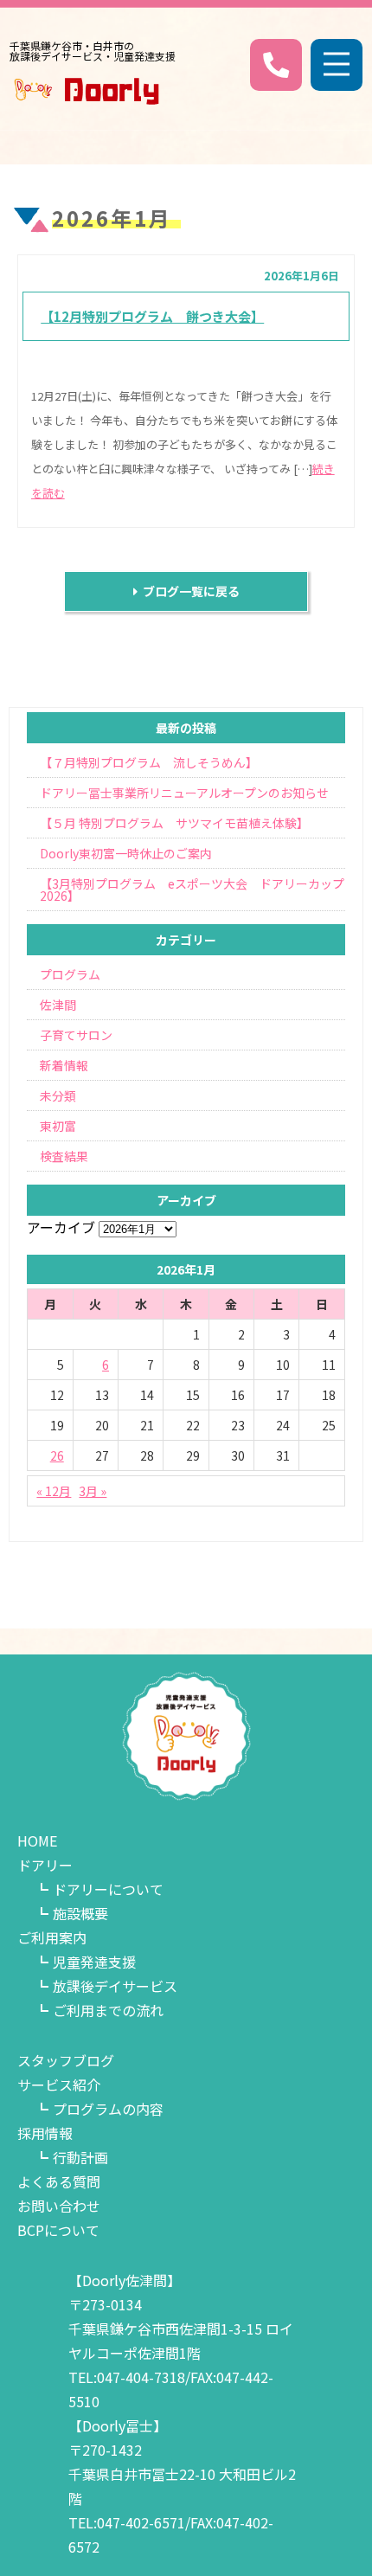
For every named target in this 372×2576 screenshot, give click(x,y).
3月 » (93, 1491)
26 (57, 1455)
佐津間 (58, 1005)
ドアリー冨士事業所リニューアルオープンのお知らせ (184, 793)
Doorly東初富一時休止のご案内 (126, 853)
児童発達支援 (94, 1962)
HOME (37, 1840)
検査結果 (64, 1156)
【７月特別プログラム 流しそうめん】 (149, 762)
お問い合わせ (59, 2206)
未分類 (58, 1095)
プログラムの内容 (108, 2109)
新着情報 (64, 1065)
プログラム (70, 974)
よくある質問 (59, 2181)
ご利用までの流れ (108, 2010)
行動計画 (80, 2157)
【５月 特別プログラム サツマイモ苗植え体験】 (174, 823)
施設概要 (80, 1913)
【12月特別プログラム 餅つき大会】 (152, 316)
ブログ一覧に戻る (189, 591)
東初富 (58, 1126)
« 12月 (54, 1491)
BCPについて (58, 2230)
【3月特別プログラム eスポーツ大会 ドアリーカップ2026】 (192, 890)
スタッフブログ (66, 2060)
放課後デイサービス (115, 1986)
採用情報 (45, 2133)
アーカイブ (61, 1227)
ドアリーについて (108, 1889)
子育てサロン (76, 1035)
